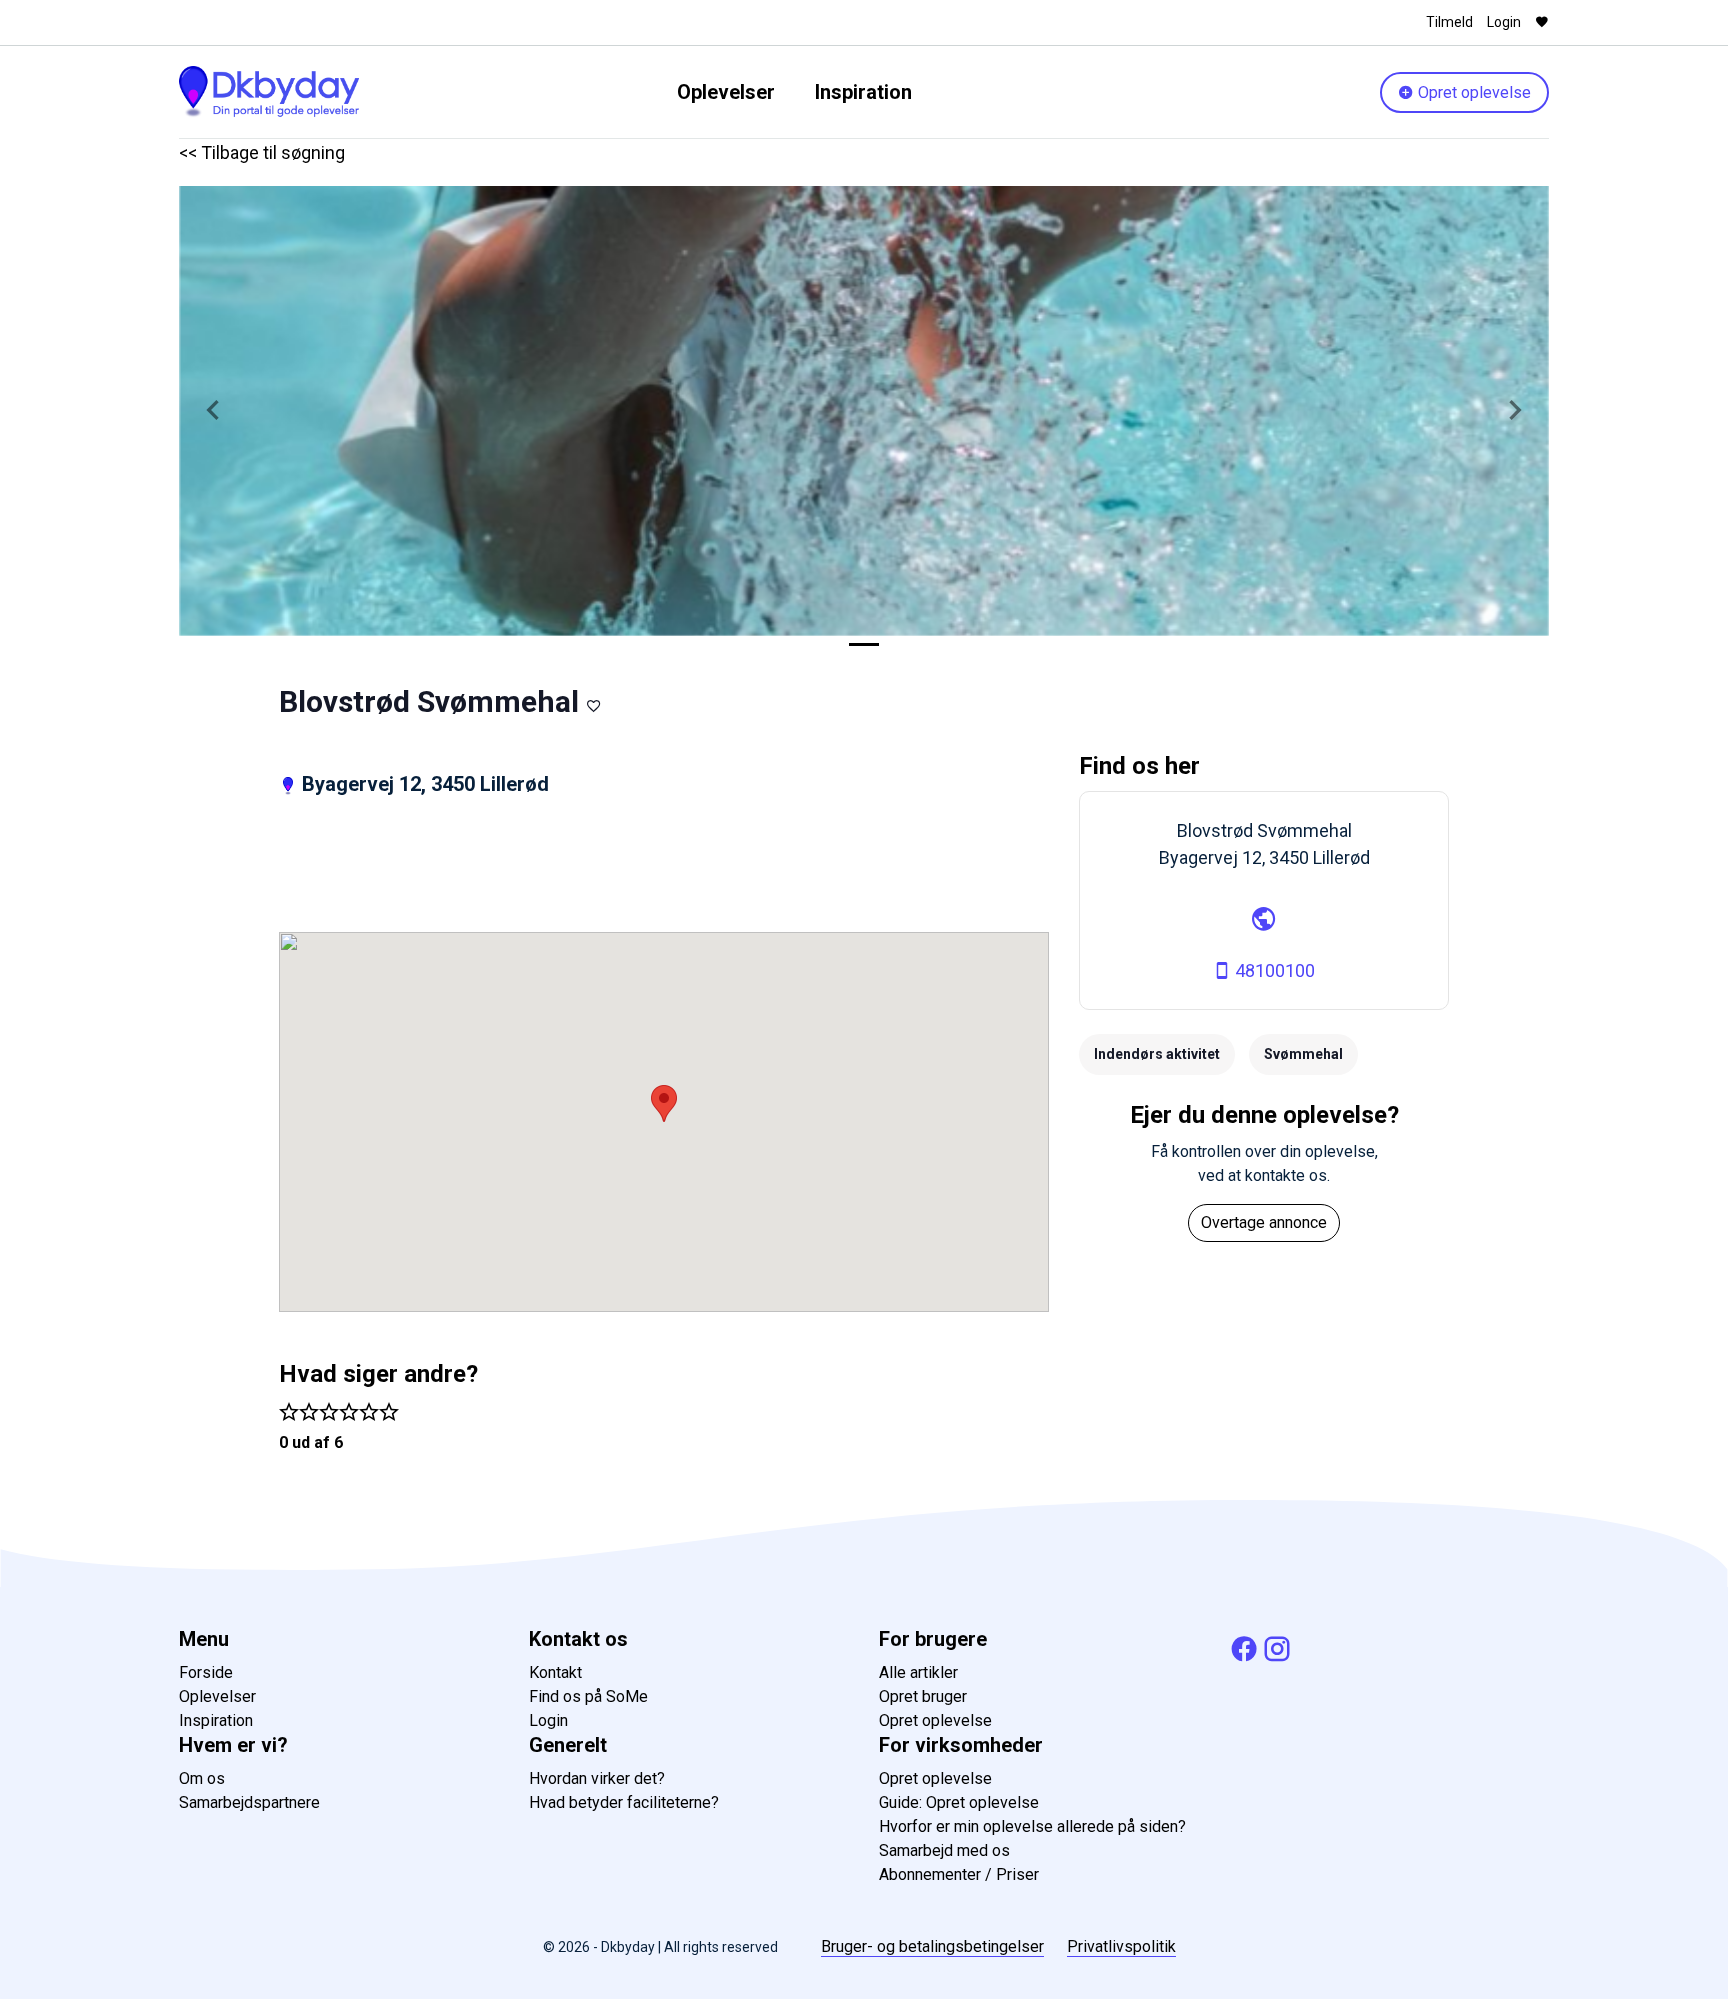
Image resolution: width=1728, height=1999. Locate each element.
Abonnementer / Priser (959, 1874)
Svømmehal (1303, 1054)
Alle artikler (918, 1672)
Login (1504, 22)
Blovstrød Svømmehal (429, 701)
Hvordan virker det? (597, 1778)
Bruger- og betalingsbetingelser (932, 1946)
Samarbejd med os (944, 1850)
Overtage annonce (1264, 1222)
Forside (206, 1672)
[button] (213, 411)
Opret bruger (923, 1696)
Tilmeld (1449, 22)
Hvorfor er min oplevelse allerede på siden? (1032, 1826)
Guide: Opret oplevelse (959, 1802)
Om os (202, 1778)
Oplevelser (726, 92)
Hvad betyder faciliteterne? (624, 1802)
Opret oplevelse (1472, 92)
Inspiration (863, 92)
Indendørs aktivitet (1157, 1054)
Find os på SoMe (588, 1696)
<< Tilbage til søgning (262, 152)
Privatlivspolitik (1121, 1946)
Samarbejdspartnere (249, 1802)
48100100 (1273, 970)
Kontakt (555, 1672)
